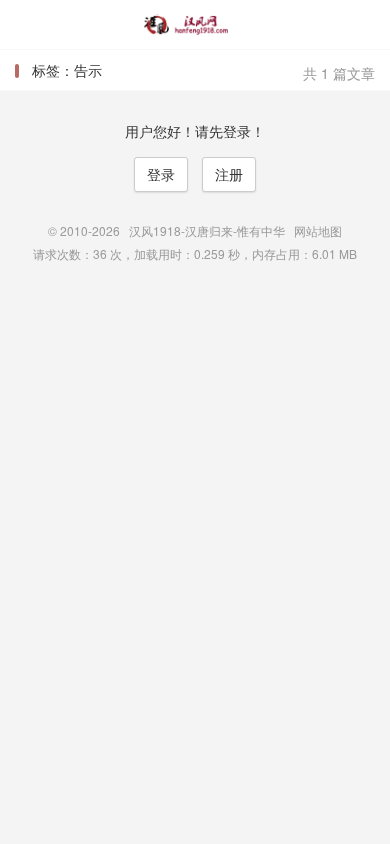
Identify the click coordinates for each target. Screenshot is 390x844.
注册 (229, 174)
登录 (161, 174)
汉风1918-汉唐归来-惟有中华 (195, 25)
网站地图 (318, 230)
